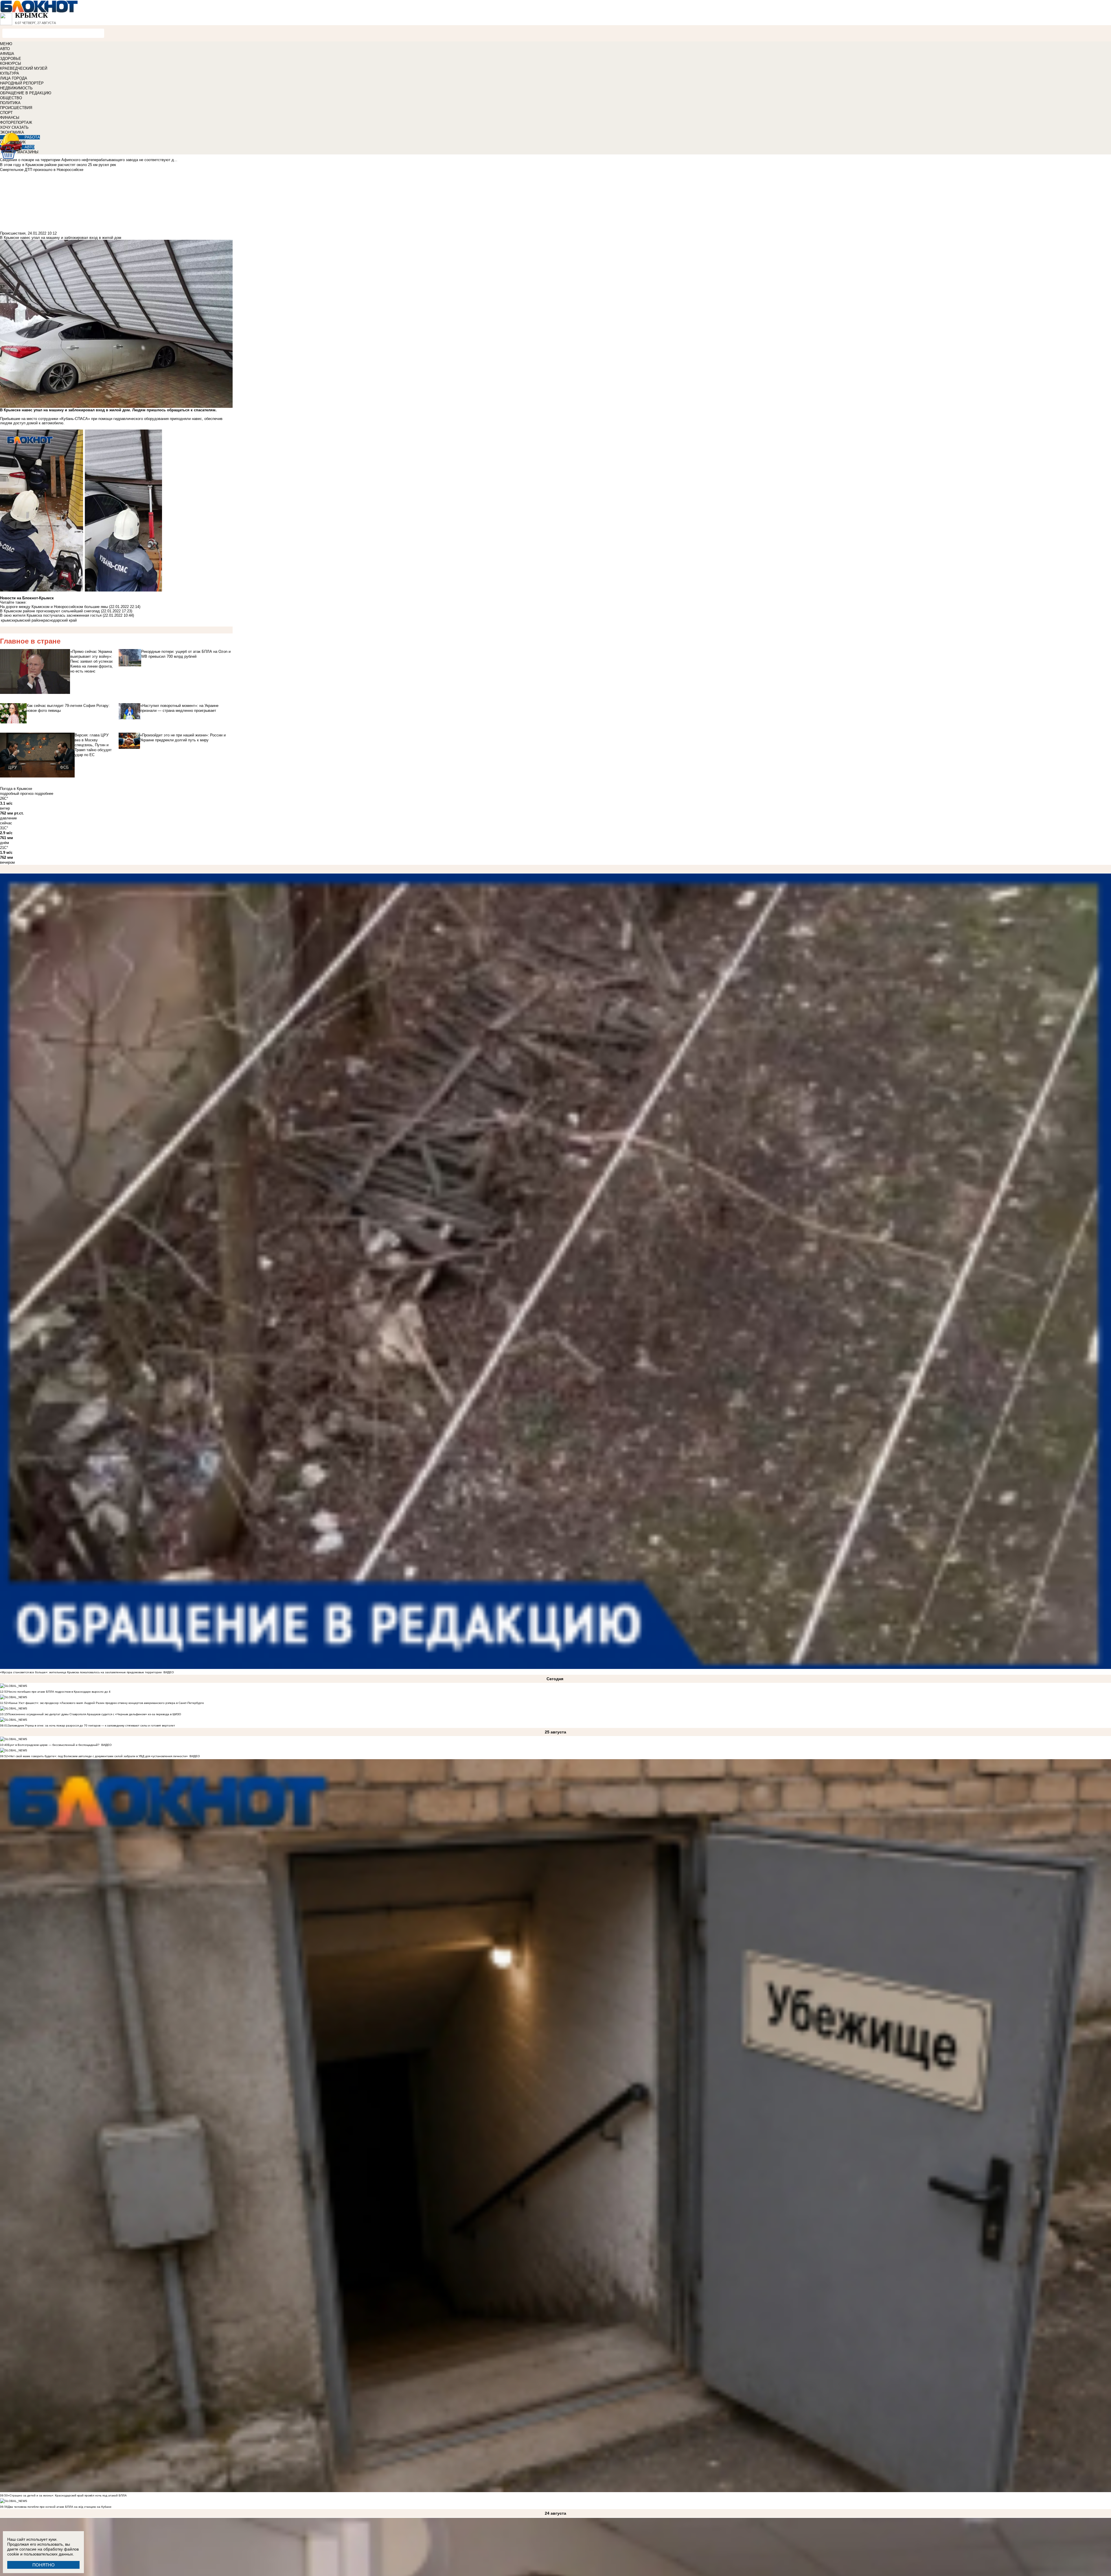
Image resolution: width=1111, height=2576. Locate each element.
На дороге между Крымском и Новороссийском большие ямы (54, 607)
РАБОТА (32, 137)
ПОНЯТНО (44, 2565)
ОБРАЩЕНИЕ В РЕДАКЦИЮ (26, 93)
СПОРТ (6, 113)
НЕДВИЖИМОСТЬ (16, 88)
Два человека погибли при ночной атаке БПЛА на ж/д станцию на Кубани (60, 2507)
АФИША (7, 54)
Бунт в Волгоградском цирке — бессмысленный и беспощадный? (54, 1745)
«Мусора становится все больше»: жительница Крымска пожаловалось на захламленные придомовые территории (81, 1672)
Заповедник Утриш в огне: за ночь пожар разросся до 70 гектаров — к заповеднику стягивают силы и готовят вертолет (91, 1725)
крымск (7, 620)
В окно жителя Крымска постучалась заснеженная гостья (51, 615)
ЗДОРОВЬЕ (11, 59)
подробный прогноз (17, 794)
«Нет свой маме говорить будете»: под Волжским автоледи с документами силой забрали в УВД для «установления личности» (98, 1756)
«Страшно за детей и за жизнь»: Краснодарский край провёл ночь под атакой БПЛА (67, 2495)
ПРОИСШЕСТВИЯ (16, 108)
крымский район (28, 620)
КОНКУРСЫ (11, 63)
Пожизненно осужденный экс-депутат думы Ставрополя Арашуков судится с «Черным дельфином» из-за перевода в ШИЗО (94, 1714)
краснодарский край (59, 620)
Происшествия (13, 233)
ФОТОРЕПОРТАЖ (16, 122)
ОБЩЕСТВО (11, 98)
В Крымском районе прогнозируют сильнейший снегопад (50, 611)
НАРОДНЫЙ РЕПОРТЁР (22, 83)
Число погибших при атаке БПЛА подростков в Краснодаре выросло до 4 (59, 1692)
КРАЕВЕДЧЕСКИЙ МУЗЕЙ (24, 68)
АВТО (5, 49)
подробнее (44, 794)
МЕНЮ (6, 44)
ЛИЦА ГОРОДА (14, 78)
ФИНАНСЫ (10, 118)
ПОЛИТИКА (10, 103)
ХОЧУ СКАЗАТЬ (14, 127)
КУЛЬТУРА (10, 73)
